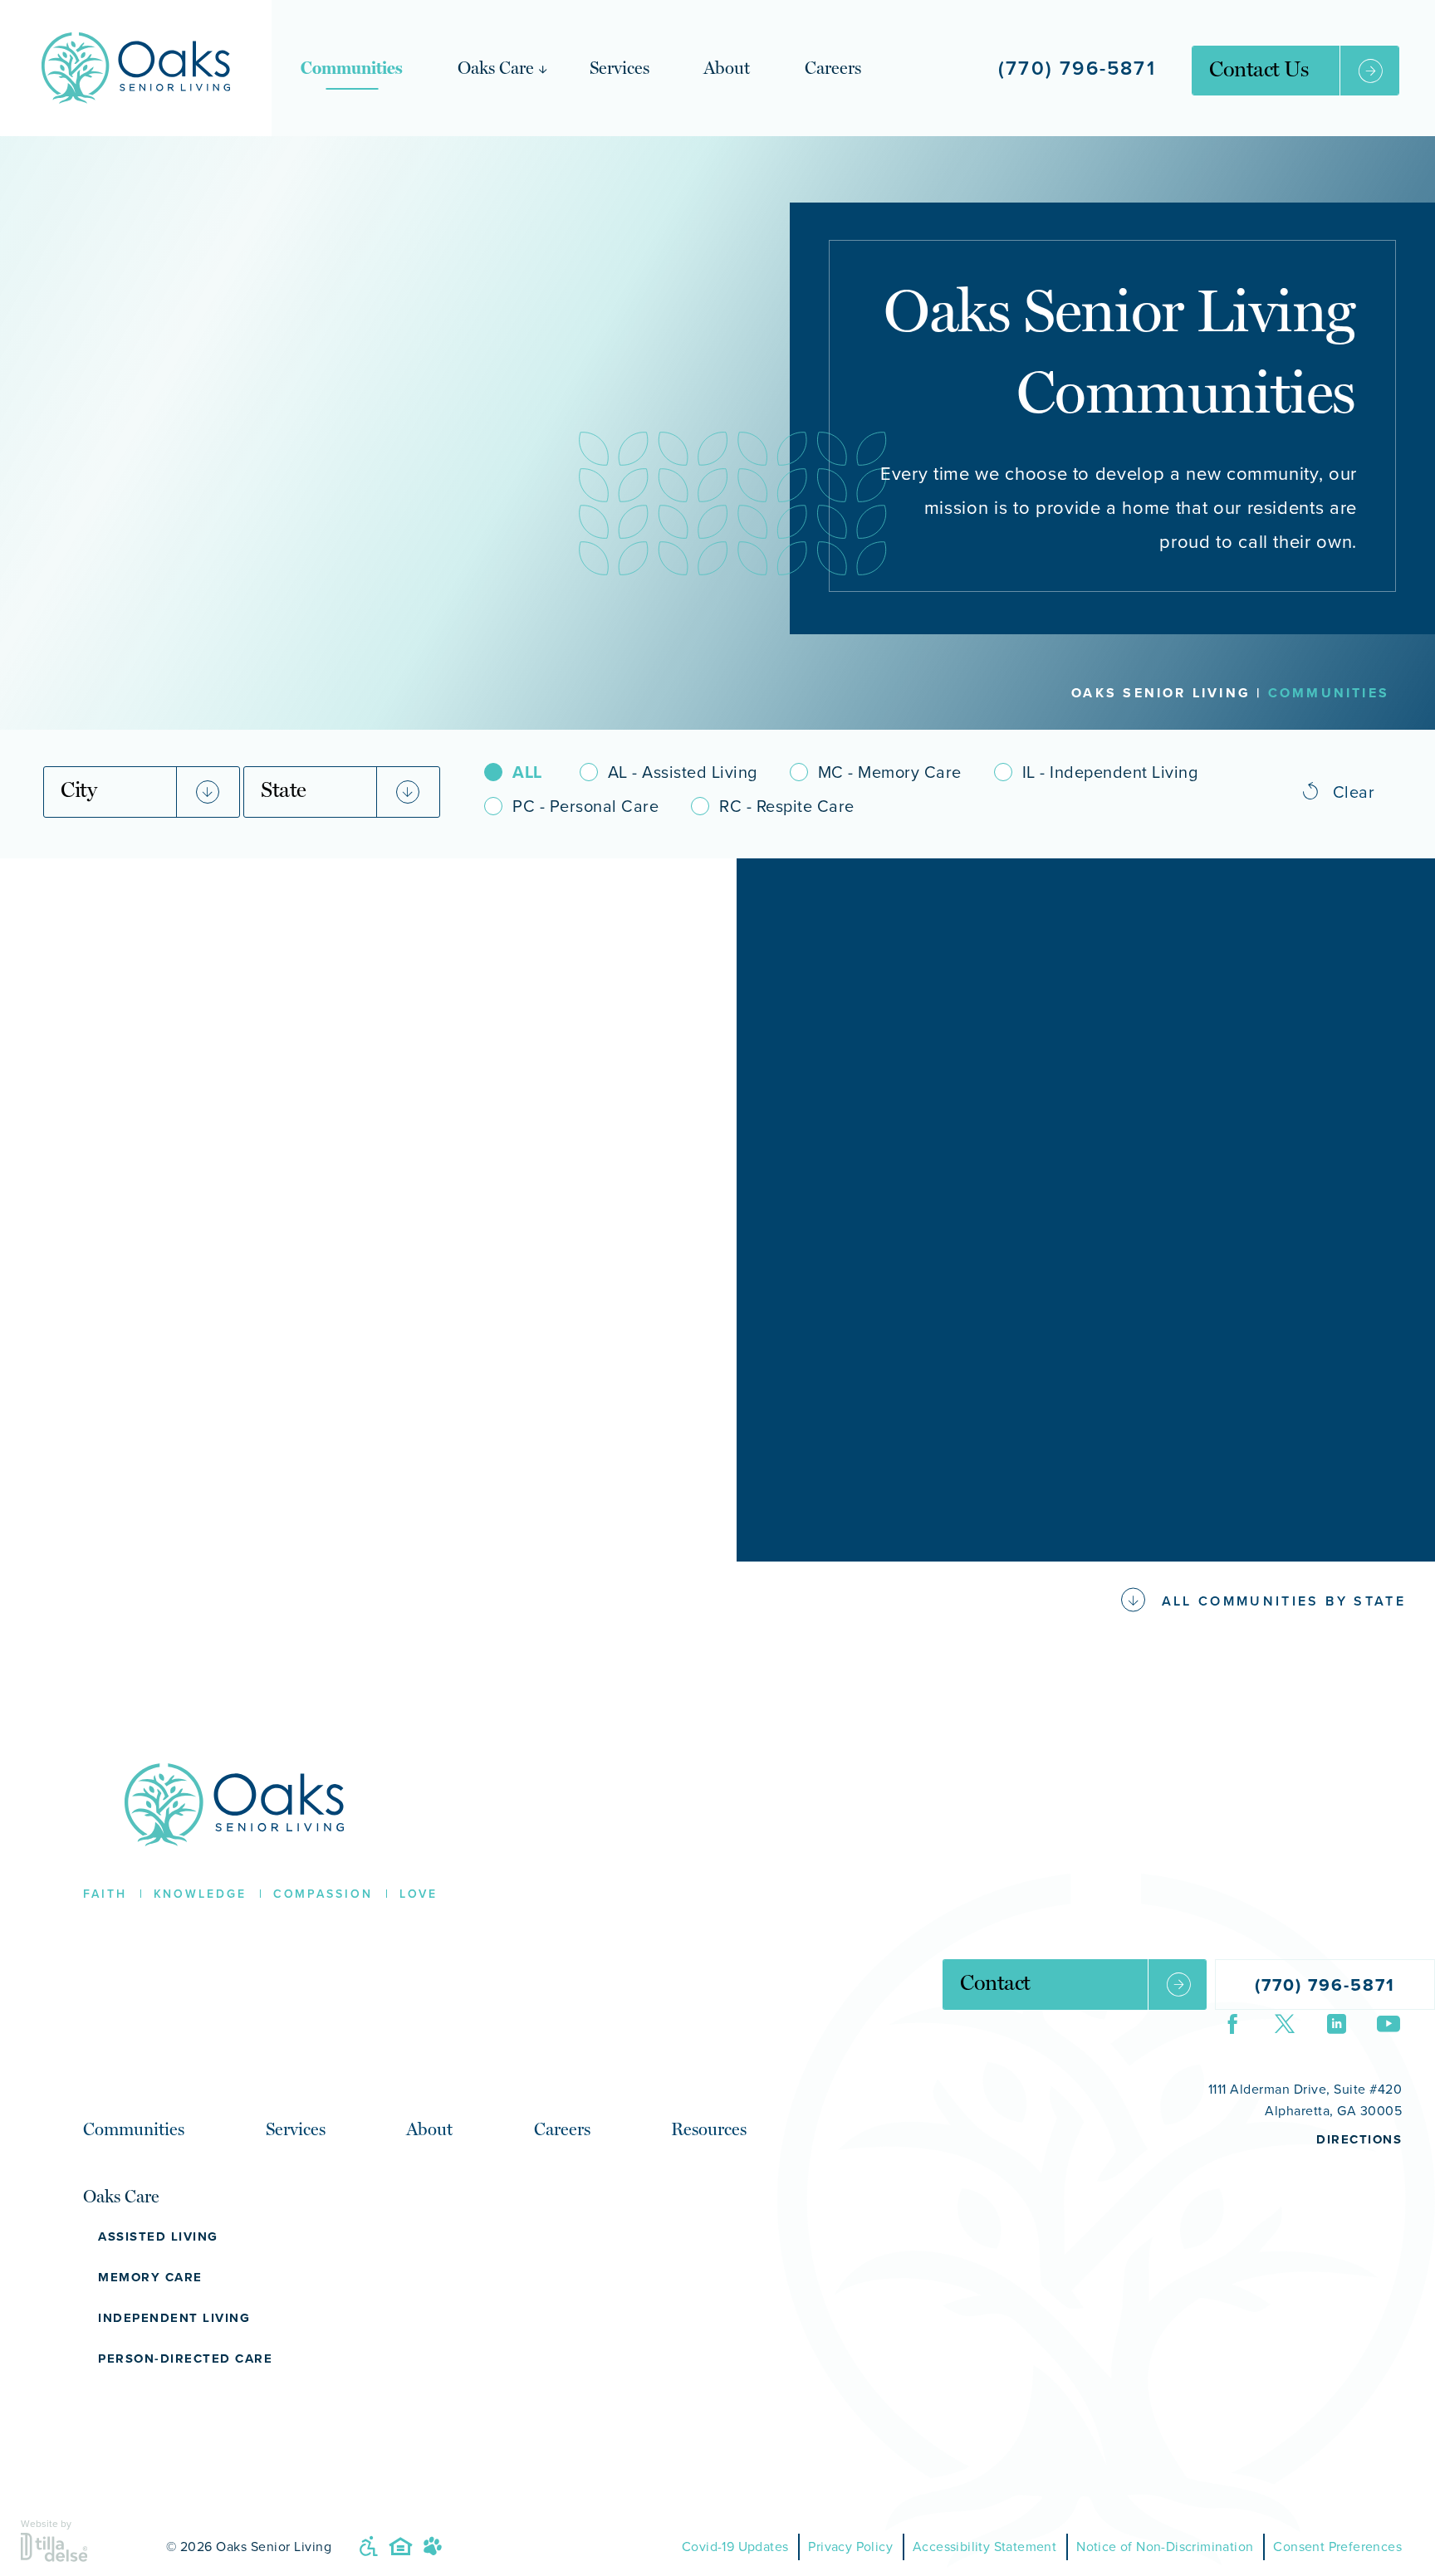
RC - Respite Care (787, 806)
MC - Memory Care (890, 772)
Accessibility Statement (984, 2546)
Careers (833, 68)
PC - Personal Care (585, 806)
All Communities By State (1284, 1601)
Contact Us (1259, 69)
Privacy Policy (850, 2546)
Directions (1359, 2139)
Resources (709, 2129)
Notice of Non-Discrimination (1165, 2546)
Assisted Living (158, 2236)
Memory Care (150, 2277)
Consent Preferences (1337, 2546)
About (727, 68)
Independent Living (174, 2318)
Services (620, 68)
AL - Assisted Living (683, 772)
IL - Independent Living (1110, 772)
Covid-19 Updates (735, 2546)
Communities (352, 68)
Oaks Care (496, 68)
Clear (1354, 792)
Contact (995, 1982)
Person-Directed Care (185, 2358)
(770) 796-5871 (1077, 68)
